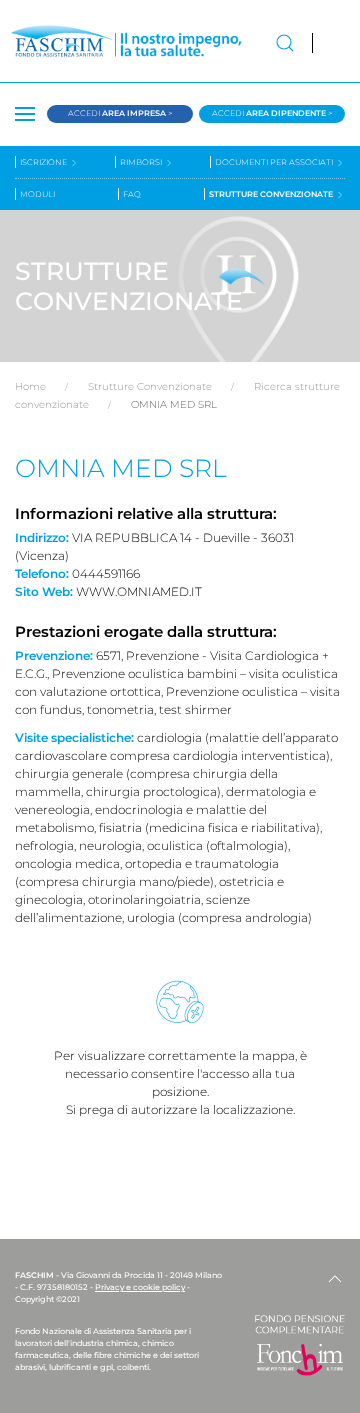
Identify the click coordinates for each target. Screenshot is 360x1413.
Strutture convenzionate (272, 194)
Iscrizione (44, 162)
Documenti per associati (275, 162)
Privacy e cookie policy (140, 1287)
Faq (132, 194)
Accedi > (120, 113)
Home (30, 386)
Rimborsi (142, 162)
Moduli (37, 194)
